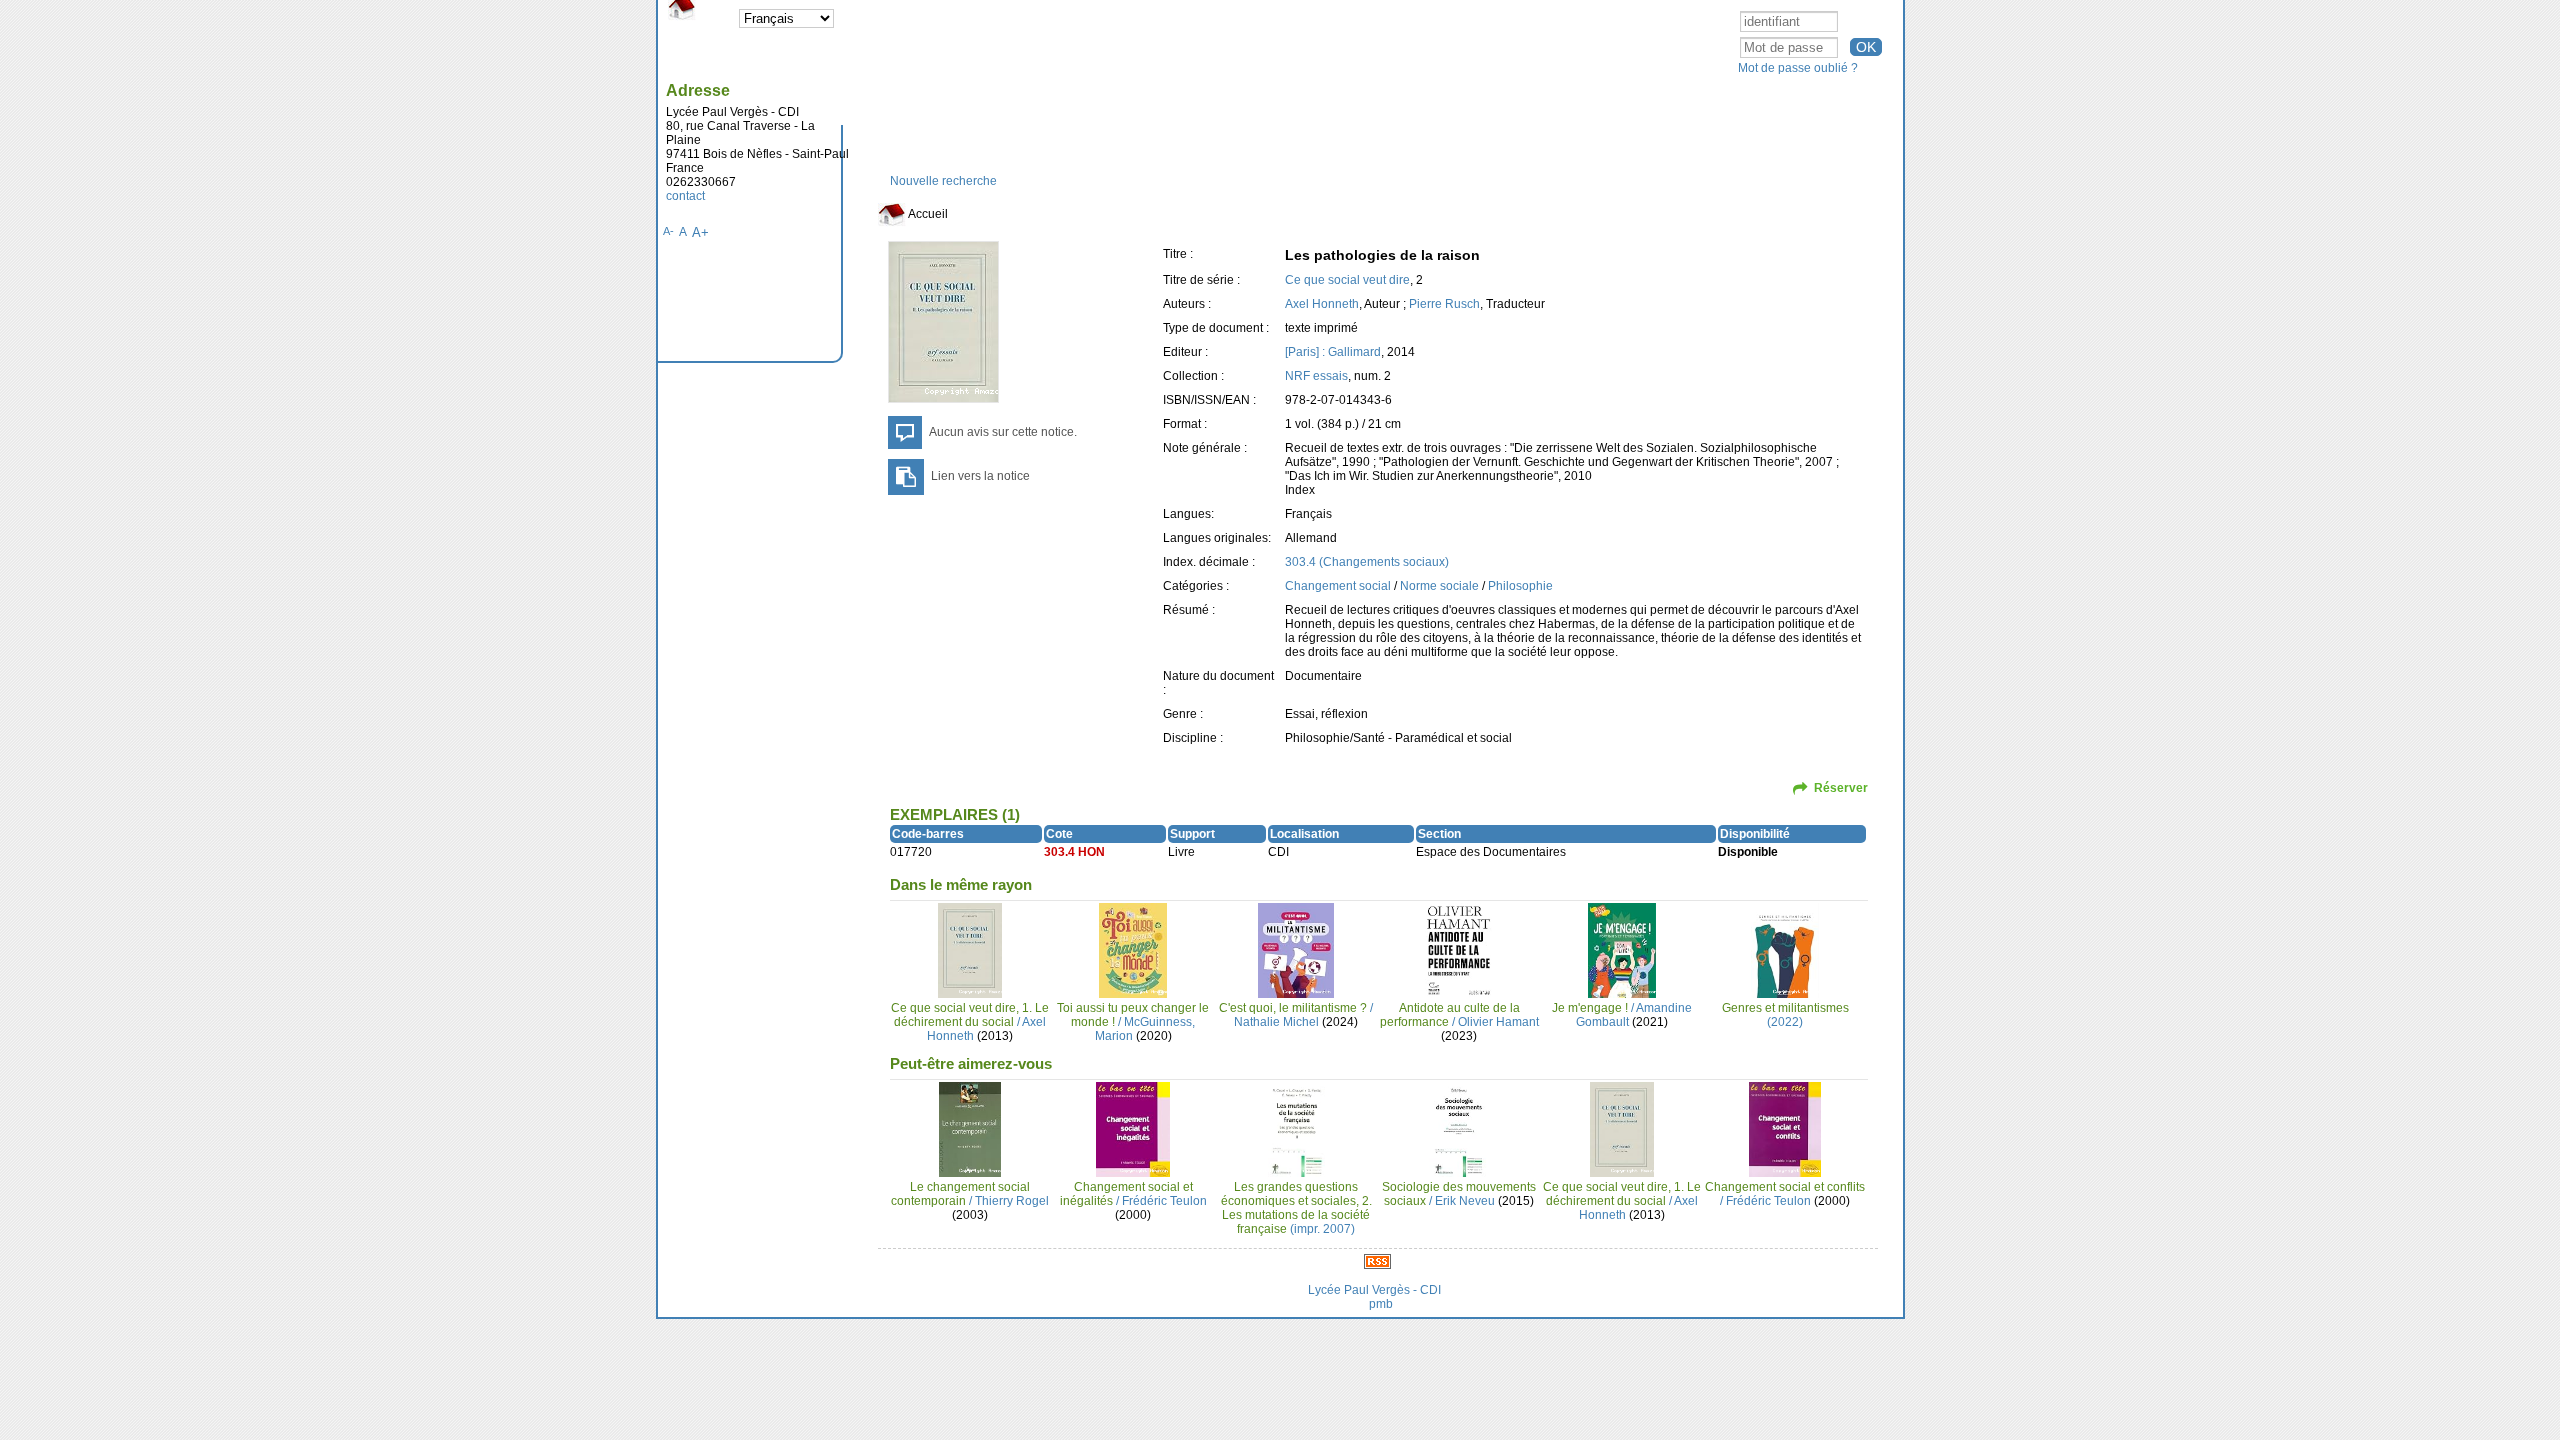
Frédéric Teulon (1164, 1201)
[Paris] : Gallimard (1333, 352)
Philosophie (1520, 586)
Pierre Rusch (1444, 304)
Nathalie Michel (1276, 1022)
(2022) (1785, 1015)
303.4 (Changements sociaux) (1367, 562)
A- (668, 231)
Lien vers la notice (980, 476)
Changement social (1338, 586)
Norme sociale (1439, 586)
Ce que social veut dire (1347, 280)
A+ (700, 232)
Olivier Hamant (1498, 1022)
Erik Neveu (1465, 1201)
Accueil (927, 214)
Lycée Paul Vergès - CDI (1374, 1290)
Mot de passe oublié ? (1798, 68)
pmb (1381, 1304)
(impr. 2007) (1296, 1208)
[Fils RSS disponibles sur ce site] (1377, 1261)
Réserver (1841, 788)
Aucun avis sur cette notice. (1003, 432)
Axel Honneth (1322, 304)
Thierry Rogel (1012, 1201)
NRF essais (1316, 376)
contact (685, 196)
